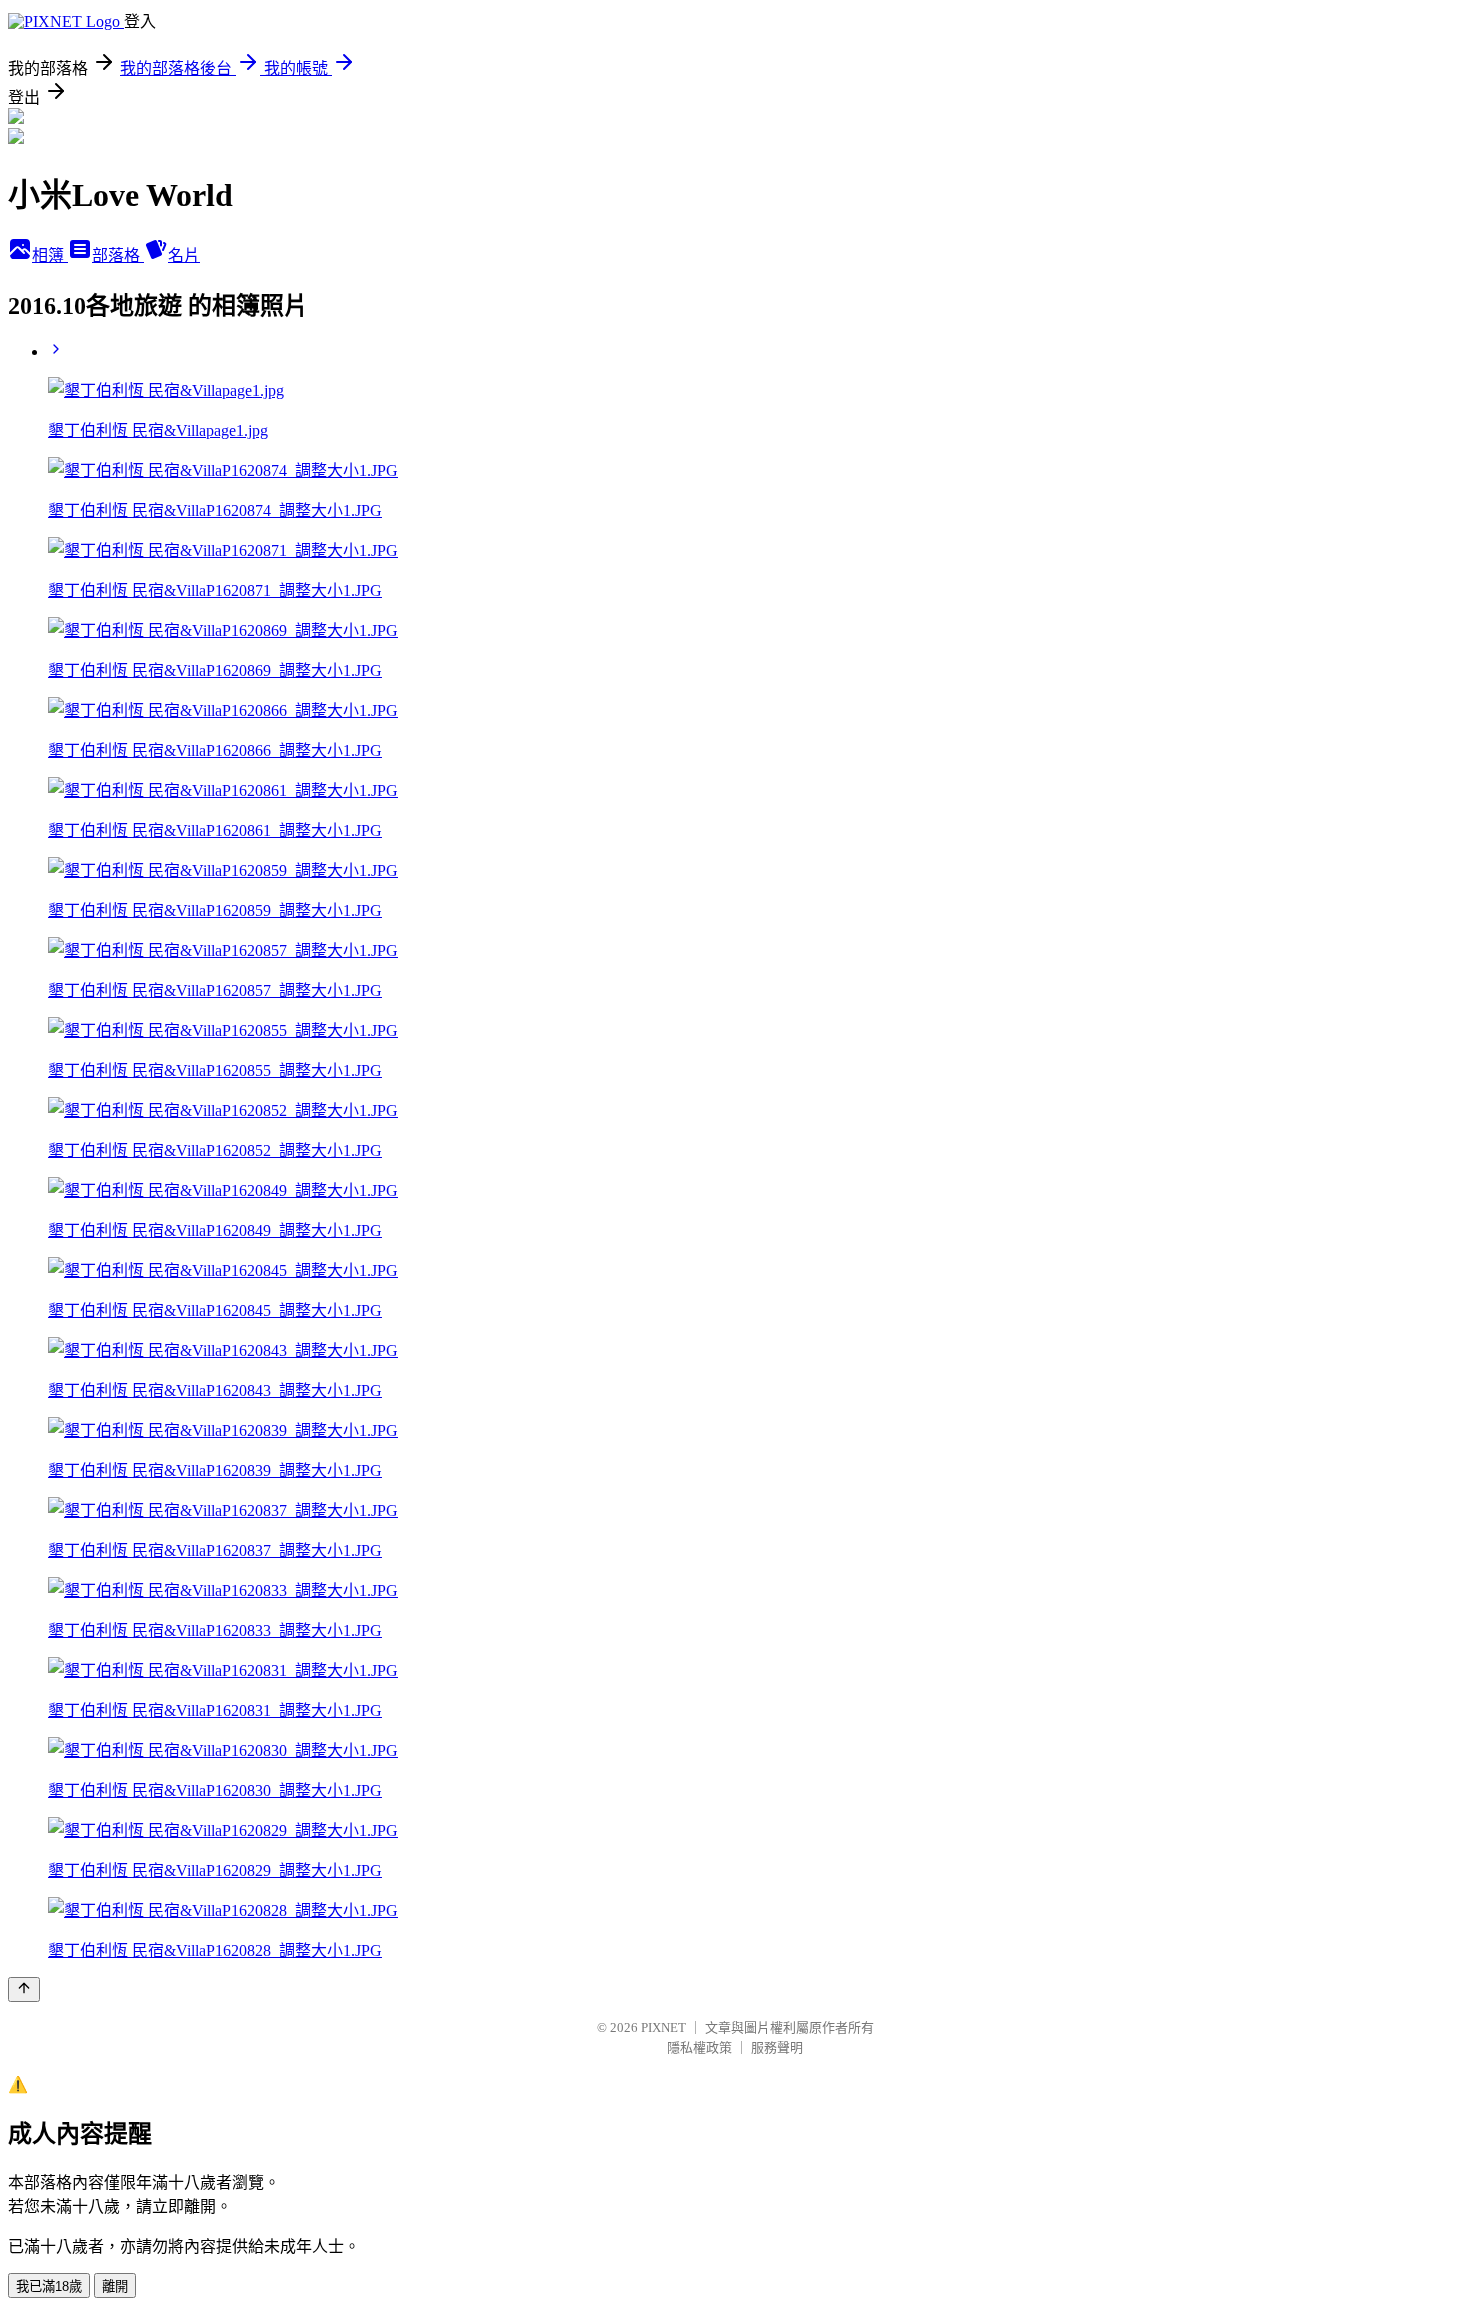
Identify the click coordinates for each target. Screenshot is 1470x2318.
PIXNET (663, 2027)
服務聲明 (777, 2047)
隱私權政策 (699, 2047)
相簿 (50, 255)
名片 (184, 255)
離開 (115, 2286)
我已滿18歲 (49, 2286)
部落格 (118, 255)
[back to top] (24, 1989)
